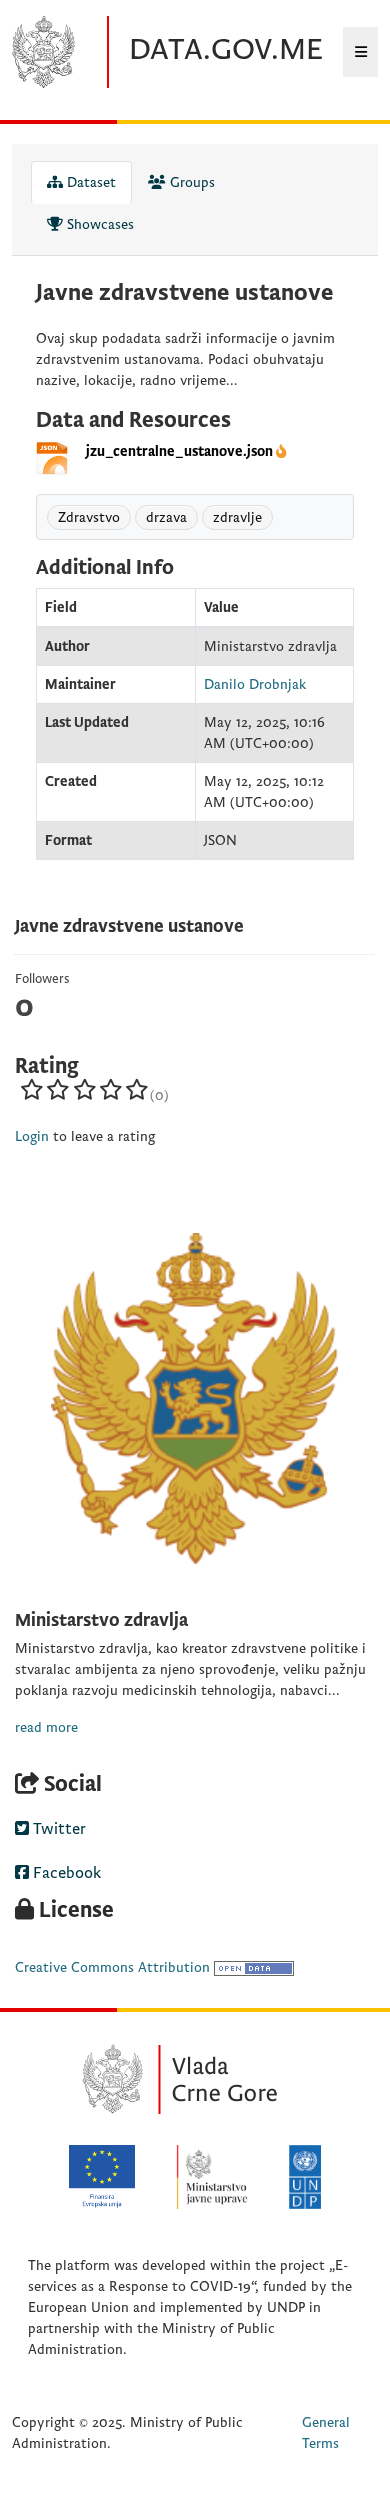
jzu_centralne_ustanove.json (179, 451)
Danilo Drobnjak (255, 684)
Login (32, 1136)
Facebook (65, 1873)
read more (46, 1727)
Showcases (98, 224)
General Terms (326, 2433)
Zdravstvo (89, 517)
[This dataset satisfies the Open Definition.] (254, 1967)
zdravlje (237, 517)
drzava (166, 517)
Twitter (57, 1829)
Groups (190, 182)
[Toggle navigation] (360, 52)
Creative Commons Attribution (112, 1967)
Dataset (89, 182)
